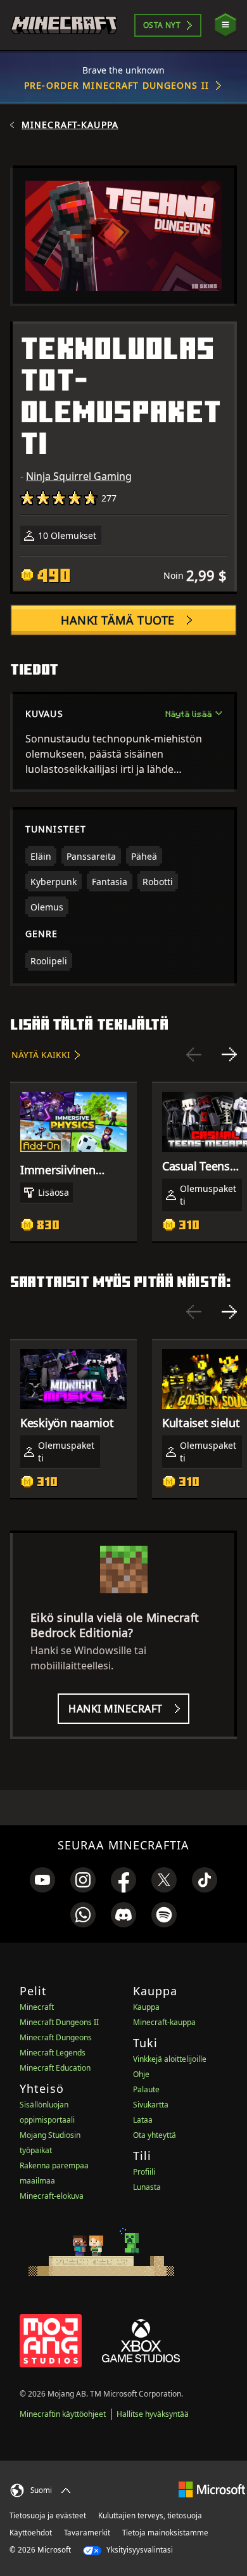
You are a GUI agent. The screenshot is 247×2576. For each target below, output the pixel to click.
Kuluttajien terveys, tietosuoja (150, 2515)
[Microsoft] (212, 2489)
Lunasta (147, 2187)
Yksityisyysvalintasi (139, 2550)
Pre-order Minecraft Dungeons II (117, 85)
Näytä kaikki (41, 1055)
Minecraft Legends (53, 2053)
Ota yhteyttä (155, 2135)
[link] (42, 1880)
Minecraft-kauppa (70, 125)
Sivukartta (151, 2105)
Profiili (144, 2172)
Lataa (143, 2120)
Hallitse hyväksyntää (153, 2414)
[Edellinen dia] (194, 1054)
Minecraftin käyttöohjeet (63, 2414)
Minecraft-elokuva (52, 2196)
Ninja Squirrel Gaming (79, 476)
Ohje (141, 2074)
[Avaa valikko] (225, 25)
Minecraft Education (55, 2068)
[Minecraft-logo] (64, 25)
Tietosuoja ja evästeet (48, 2515)
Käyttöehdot (31, 2533)
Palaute (146, 2089)
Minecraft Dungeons (56, 2037)
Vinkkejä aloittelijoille (170, 2059)
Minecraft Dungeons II (59, 2022)
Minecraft (37, 2007)
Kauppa (146, 2007)
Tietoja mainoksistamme (165, 2533)
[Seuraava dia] (229, 1054)
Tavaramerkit (87, 2533)
